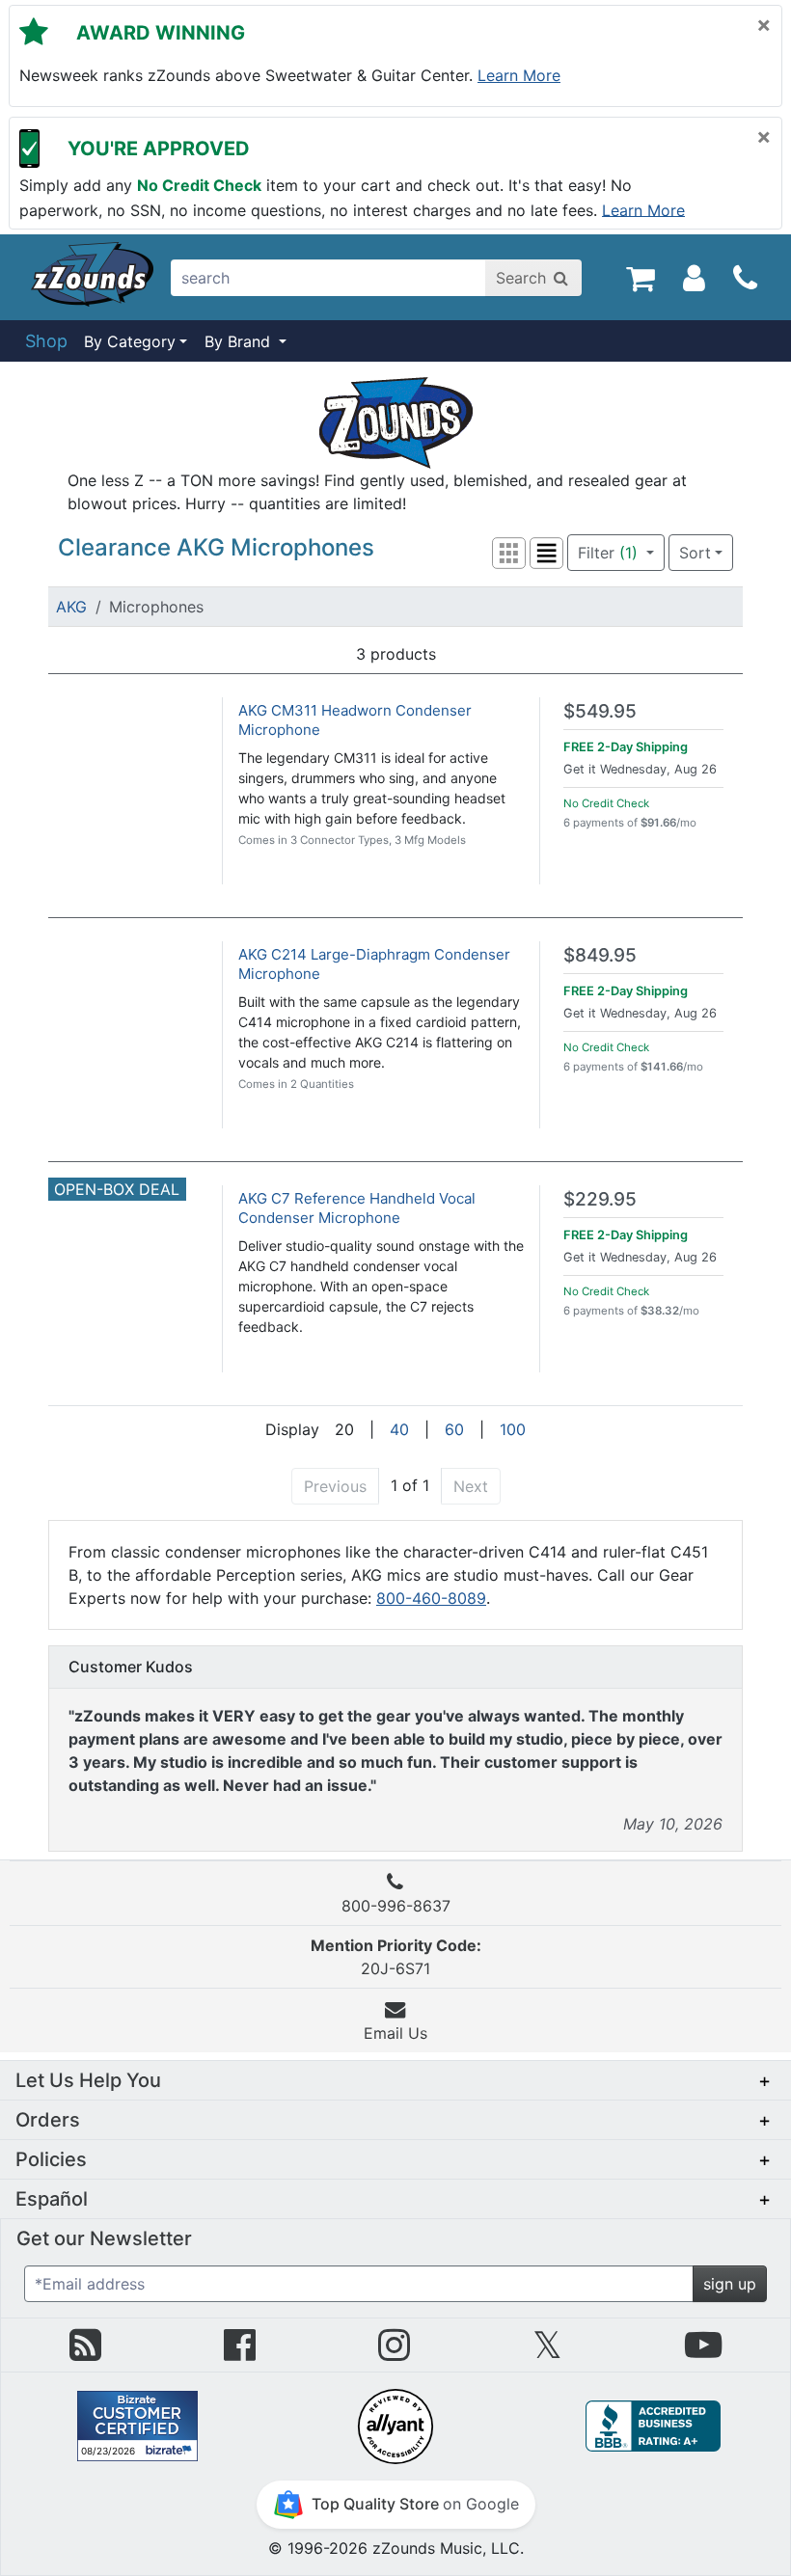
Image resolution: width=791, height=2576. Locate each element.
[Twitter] (547, 2352)
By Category (130, 341)
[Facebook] (240, 2352)
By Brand (240, 341)
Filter (608, 553)
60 (454, 1429)
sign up (730, 2284)
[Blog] (85, 2352)
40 (399, 1429)
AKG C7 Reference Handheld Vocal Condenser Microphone (357, 1208)
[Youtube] (703, 2352)
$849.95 (600, 955)
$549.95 (600, 711)
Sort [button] (695, 553)
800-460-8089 (431, 1598)
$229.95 (600, 1199)
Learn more (519, 75)
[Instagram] (394, 2352)
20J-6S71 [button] (396, 1957)
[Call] (745, 278)
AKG (71, 607)
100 (513, 1429)
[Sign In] (694, 277)
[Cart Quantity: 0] (640, 277)
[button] (509, 553)
